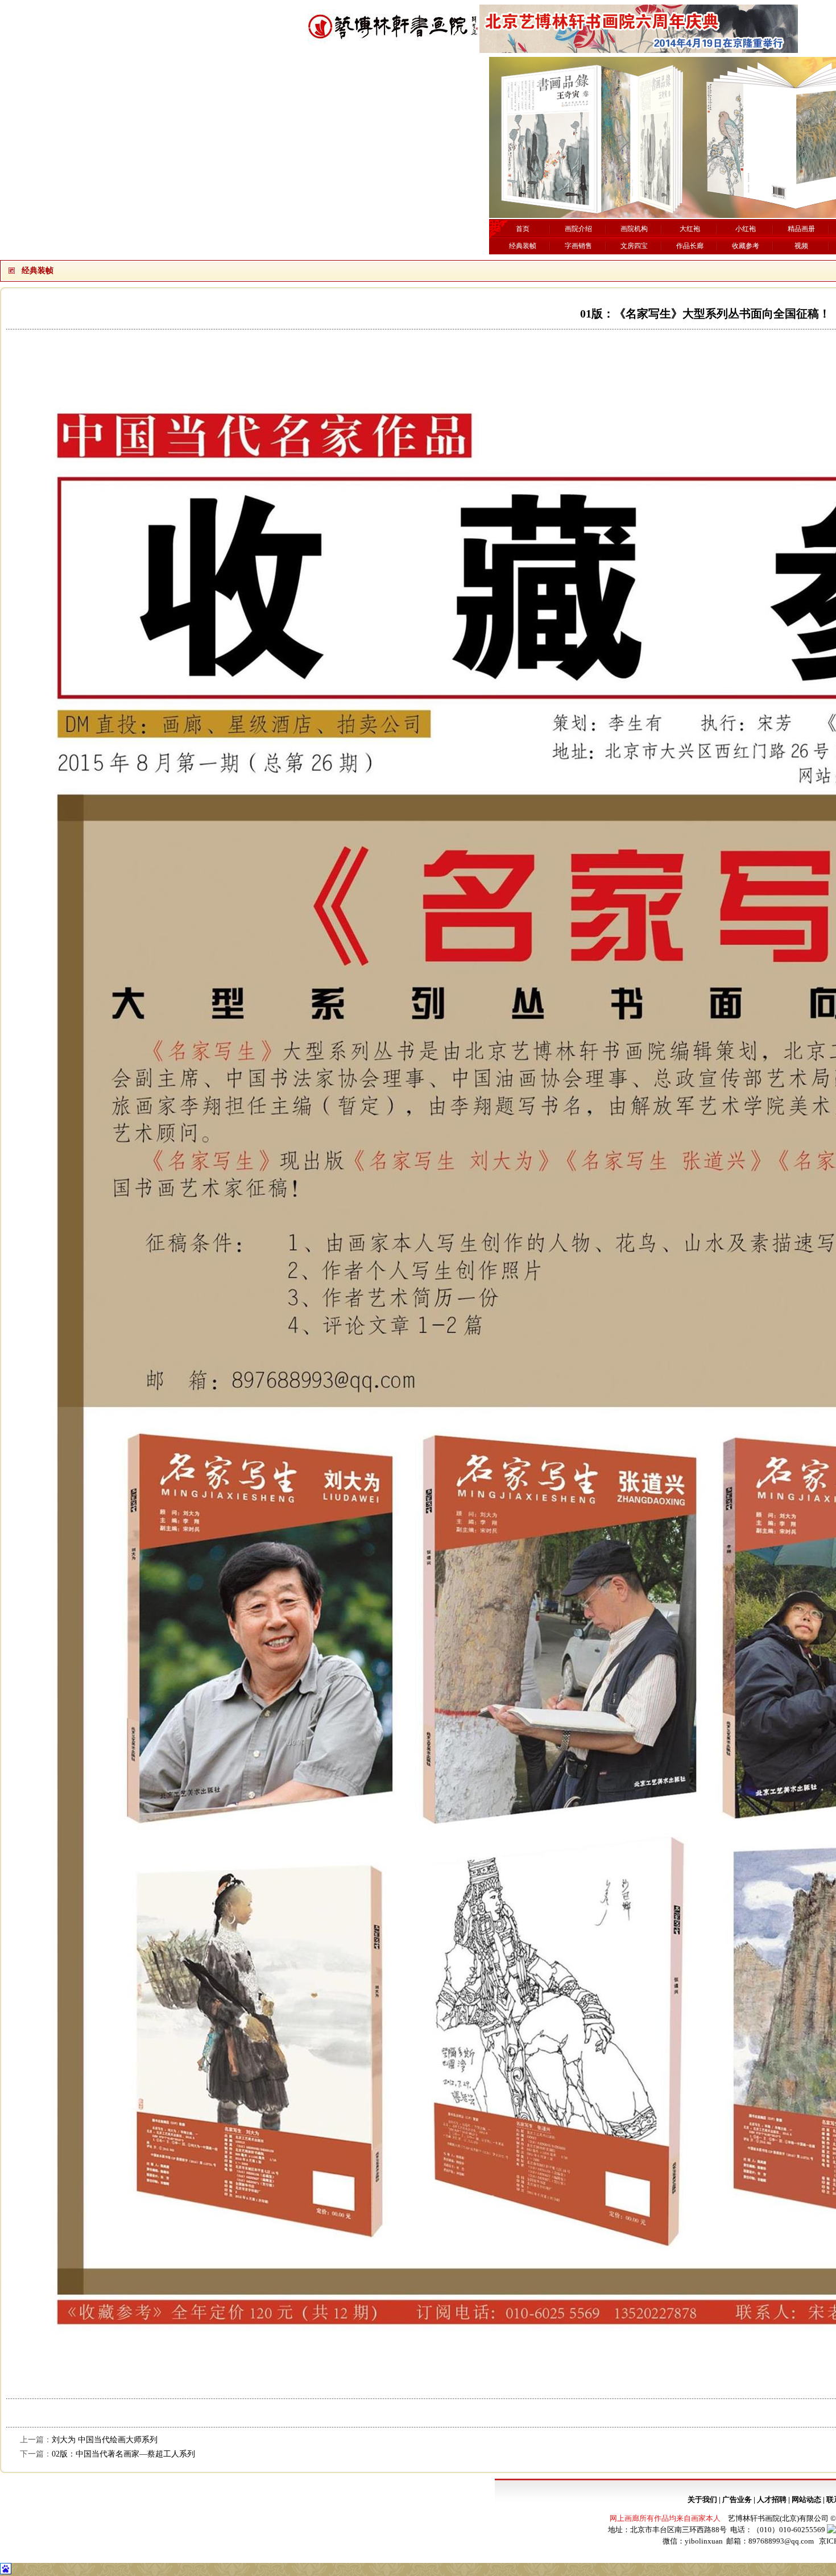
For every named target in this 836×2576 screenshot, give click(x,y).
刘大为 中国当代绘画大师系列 (105, 2440)
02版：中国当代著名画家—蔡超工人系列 (123, 2454)
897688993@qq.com (781, 2541)
